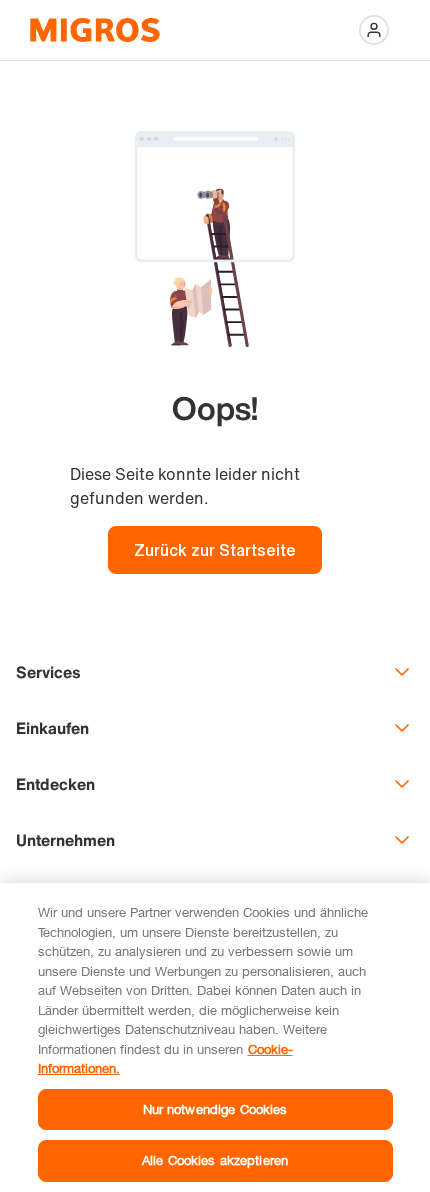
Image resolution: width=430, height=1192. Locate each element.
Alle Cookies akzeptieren (215, 1160)
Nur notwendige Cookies (215, 1109)
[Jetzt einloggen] (374, 30)
